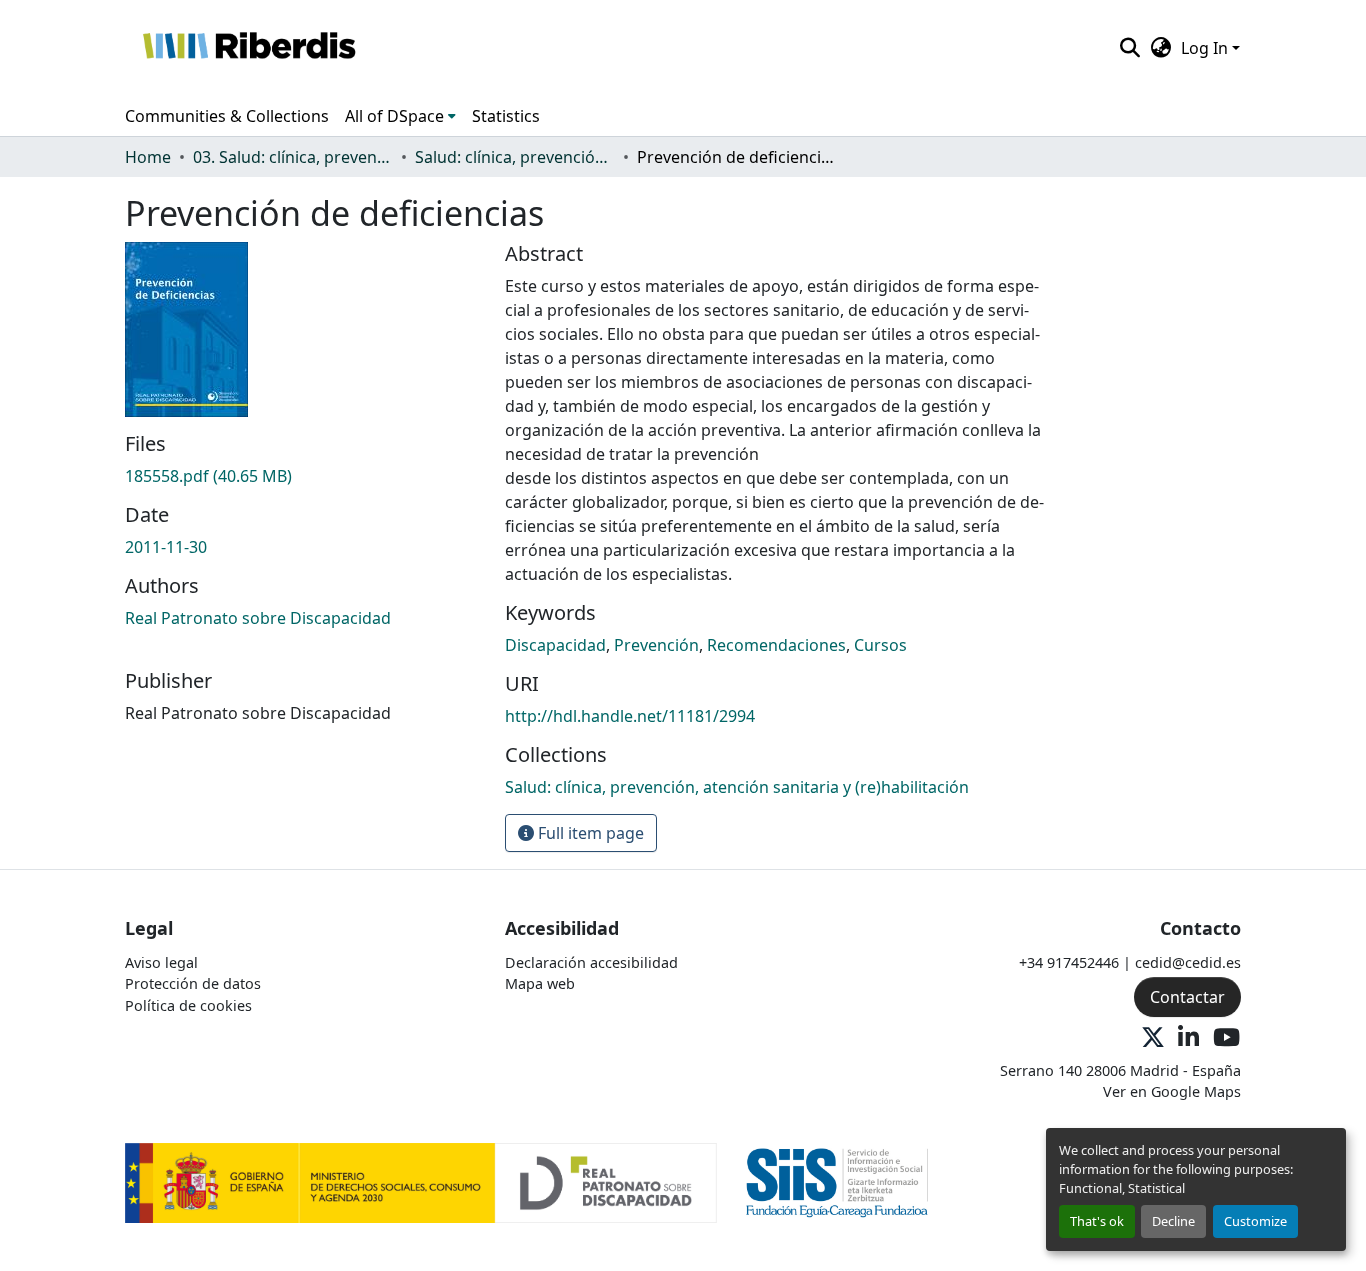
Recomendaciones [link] (776, 645)
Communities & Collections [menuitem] (227, 116)
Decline (1173, 1221)
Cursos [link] (880, 645)
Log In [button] (1206, 48)
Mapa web (540, 983)
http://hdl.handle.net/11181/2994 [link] (630, 716)
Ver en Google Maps (1172, 1091)
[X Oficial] (1153, 1038)
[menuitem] (400, 116)
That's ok (1097, 1221)
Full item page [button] (589, 833)
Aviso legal (161, 962)
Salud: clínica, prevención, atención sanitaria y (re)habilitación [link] (515, 157)
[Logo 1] (421, 1181)
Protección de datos (193, 983)
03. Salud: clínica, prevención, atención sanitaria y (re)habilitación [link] (293, 157)
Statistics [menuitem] (506, 116)
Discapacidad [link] (555, 645)
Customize (1255, 1221)
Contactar (1187, 997)
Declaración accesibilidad (591, 962)
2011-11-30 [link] (166, 547)
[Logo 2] (837, 1181)
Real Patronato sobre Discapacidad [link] (258, 618)
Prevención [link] (656, 645)
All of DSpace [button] (394, 116)
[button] (248, 48)
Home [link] (148, 157)
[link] (303, 476)
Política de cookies (188, 1005)
